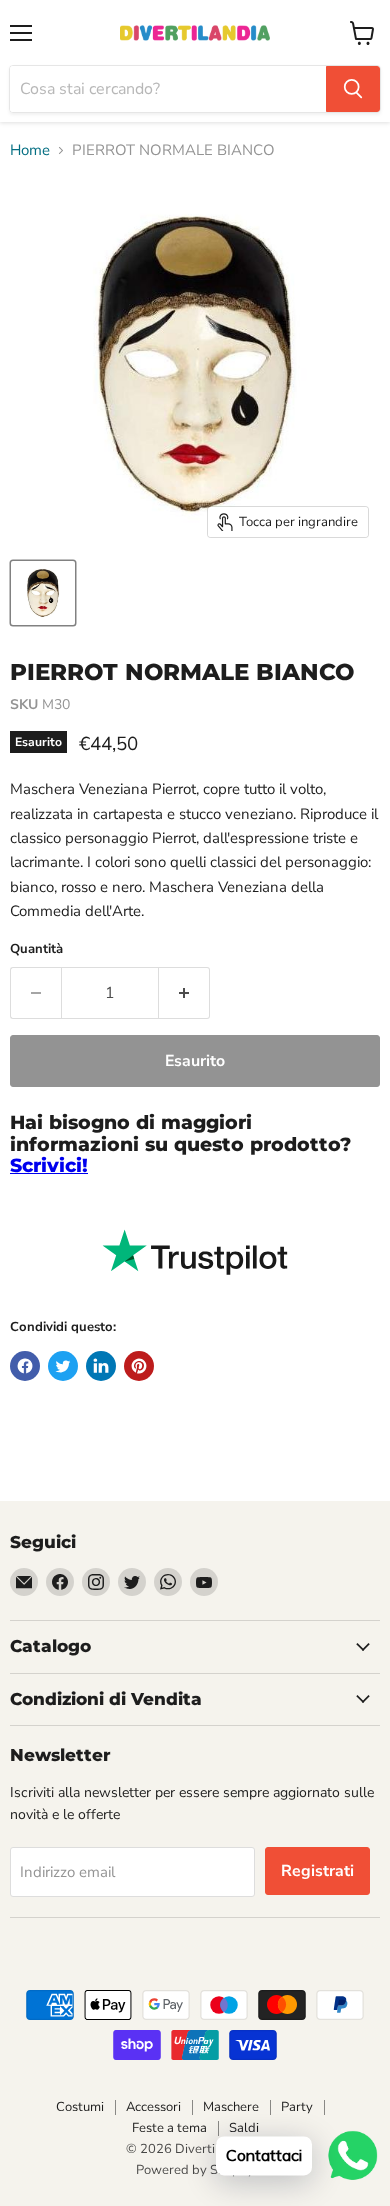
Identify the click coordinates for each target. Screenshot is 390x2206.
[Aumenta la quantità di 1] (184, 993)
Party (297, 2107)
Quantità (36, 949)
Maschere (231, 2107)
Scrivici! (49, 1165)
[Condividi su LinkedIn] (101, 1366)
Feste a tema (169, 2128)
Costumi (80, 2107)
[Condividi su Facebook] (25, 1366)
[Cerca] (353, 89)
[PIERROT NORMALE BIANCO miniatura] (43, 593)
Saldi (244, 2128)
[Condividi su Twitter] (63, 1366)
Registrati (317, 1871)
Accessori (153, 2107)
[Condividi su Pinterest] (139, 1366)
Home (30, 150)
